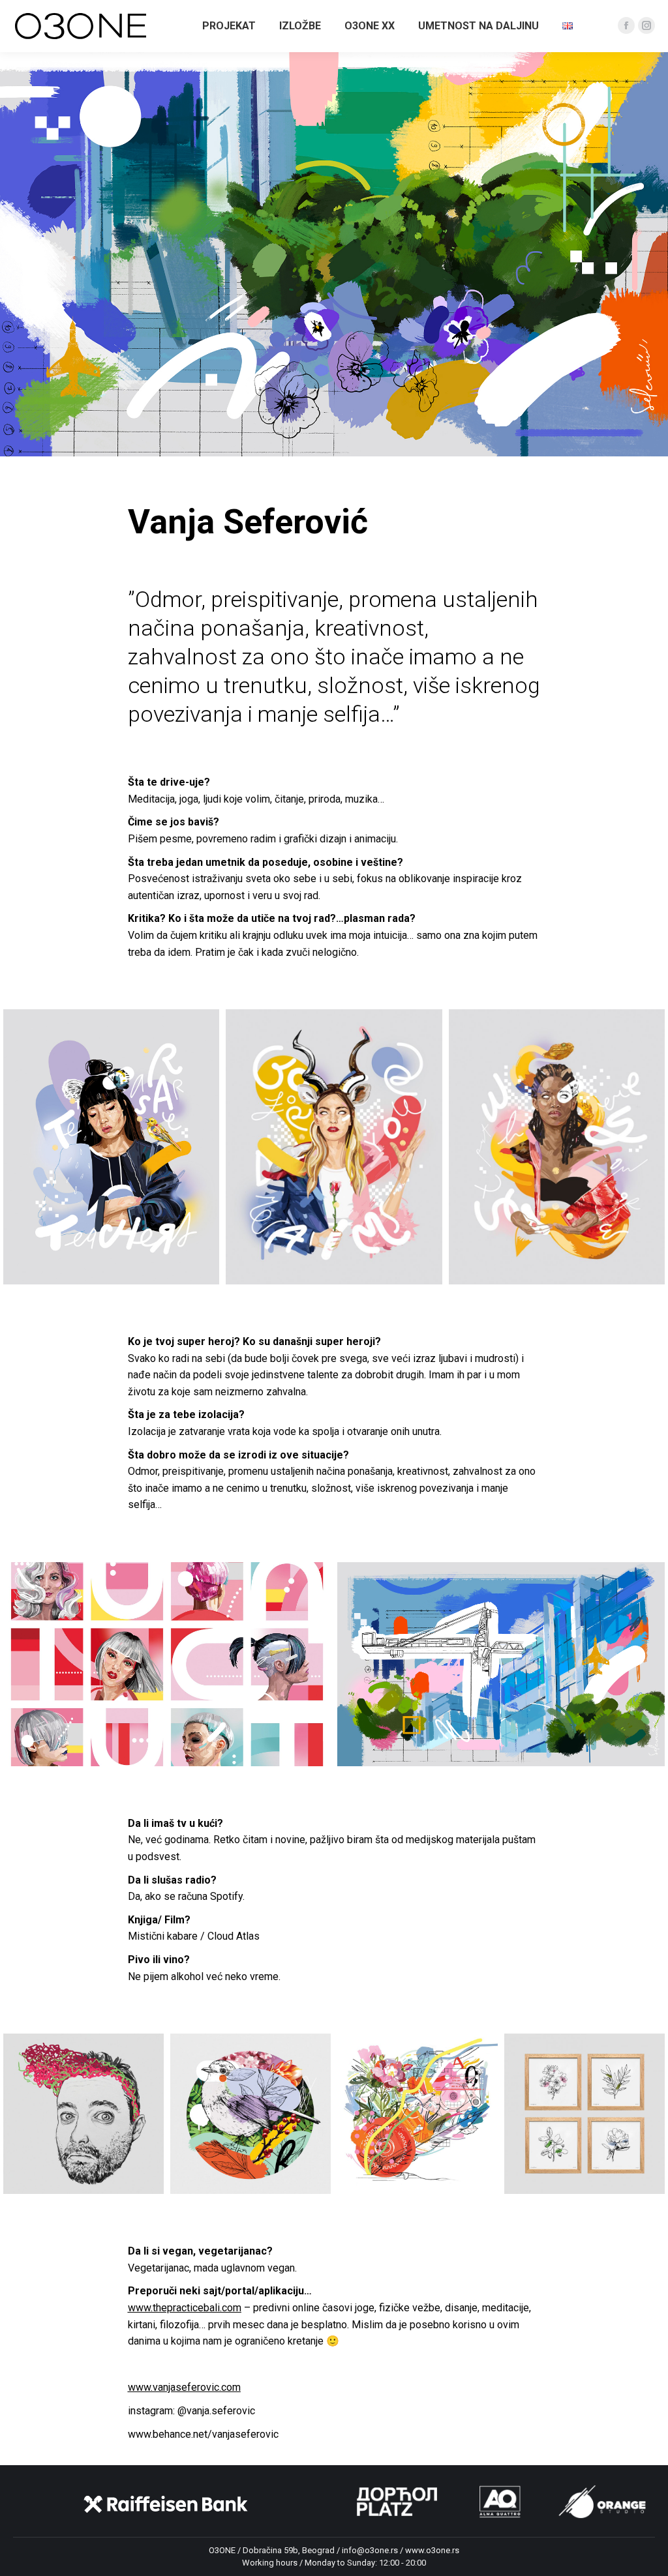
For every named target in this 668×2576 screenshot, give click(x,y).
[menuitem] (229, 26)
